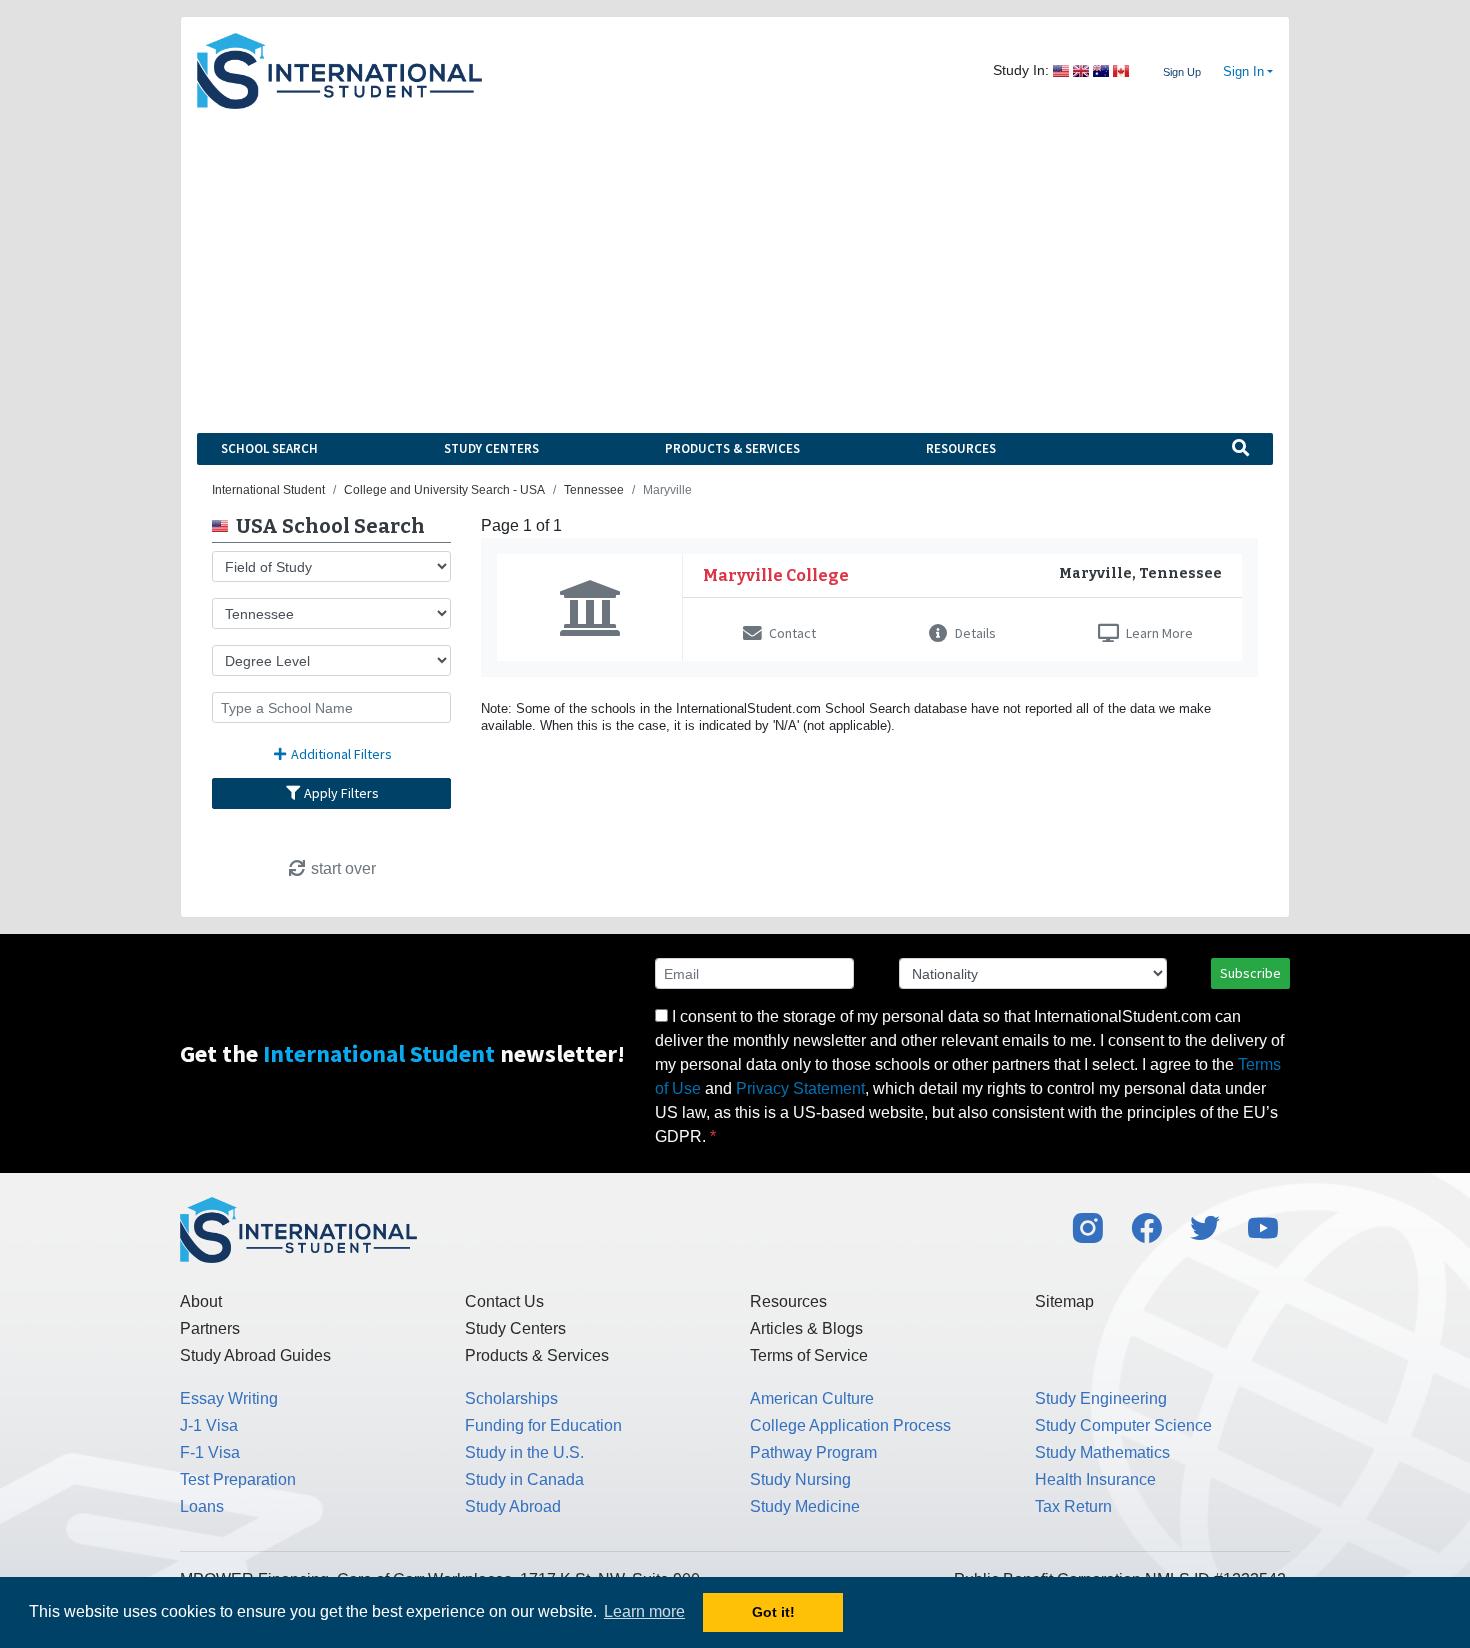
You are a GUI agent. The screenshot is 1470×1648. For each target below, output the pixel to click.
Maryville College (776, 575)
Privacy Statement (800, 1088)
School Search (269, 448)
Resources (961, 448)
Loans (202, 1506)
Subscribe (1250, 973)
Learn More (1158, 633)
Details (974, 633)
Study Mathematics (1102, 1452)
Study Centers (491, 448)
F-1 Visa (210, 1452)
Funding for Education (543, 1425)
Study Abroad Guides (255, 1355)
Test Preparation (238, 1479)
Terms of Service (809, 1355)
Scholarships (511, 1398)
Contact (791, 633)
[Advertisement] (735, 259)
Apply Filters (340, 793)
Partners (210, 1328)
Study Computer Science (1123, 1425)
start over (341, 868)
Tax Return (1073, 1506)
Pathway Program (813, 1452)
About (201, 1301)
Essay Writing (229, 1398)
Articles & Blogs (806, 1328)
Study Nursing (800, 1479)
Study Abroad (513, 1506)
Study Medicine (805, 1506)
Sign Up (1182, 72)
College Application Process (850, 1425)
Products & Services (732, 448)
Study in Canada (524, 1479)
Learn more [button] (644, 1611)
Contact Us (504, 1301)
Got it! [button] (773, 1612)
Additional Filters (340, 754)
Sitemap (1064, 1301)
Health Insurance (1095, 1479)
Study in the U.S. (524, 1452)
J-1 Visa (209, 1425)
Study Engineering (1101, 1398)
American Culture (812, 1398)
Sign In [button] (1243, 72)
